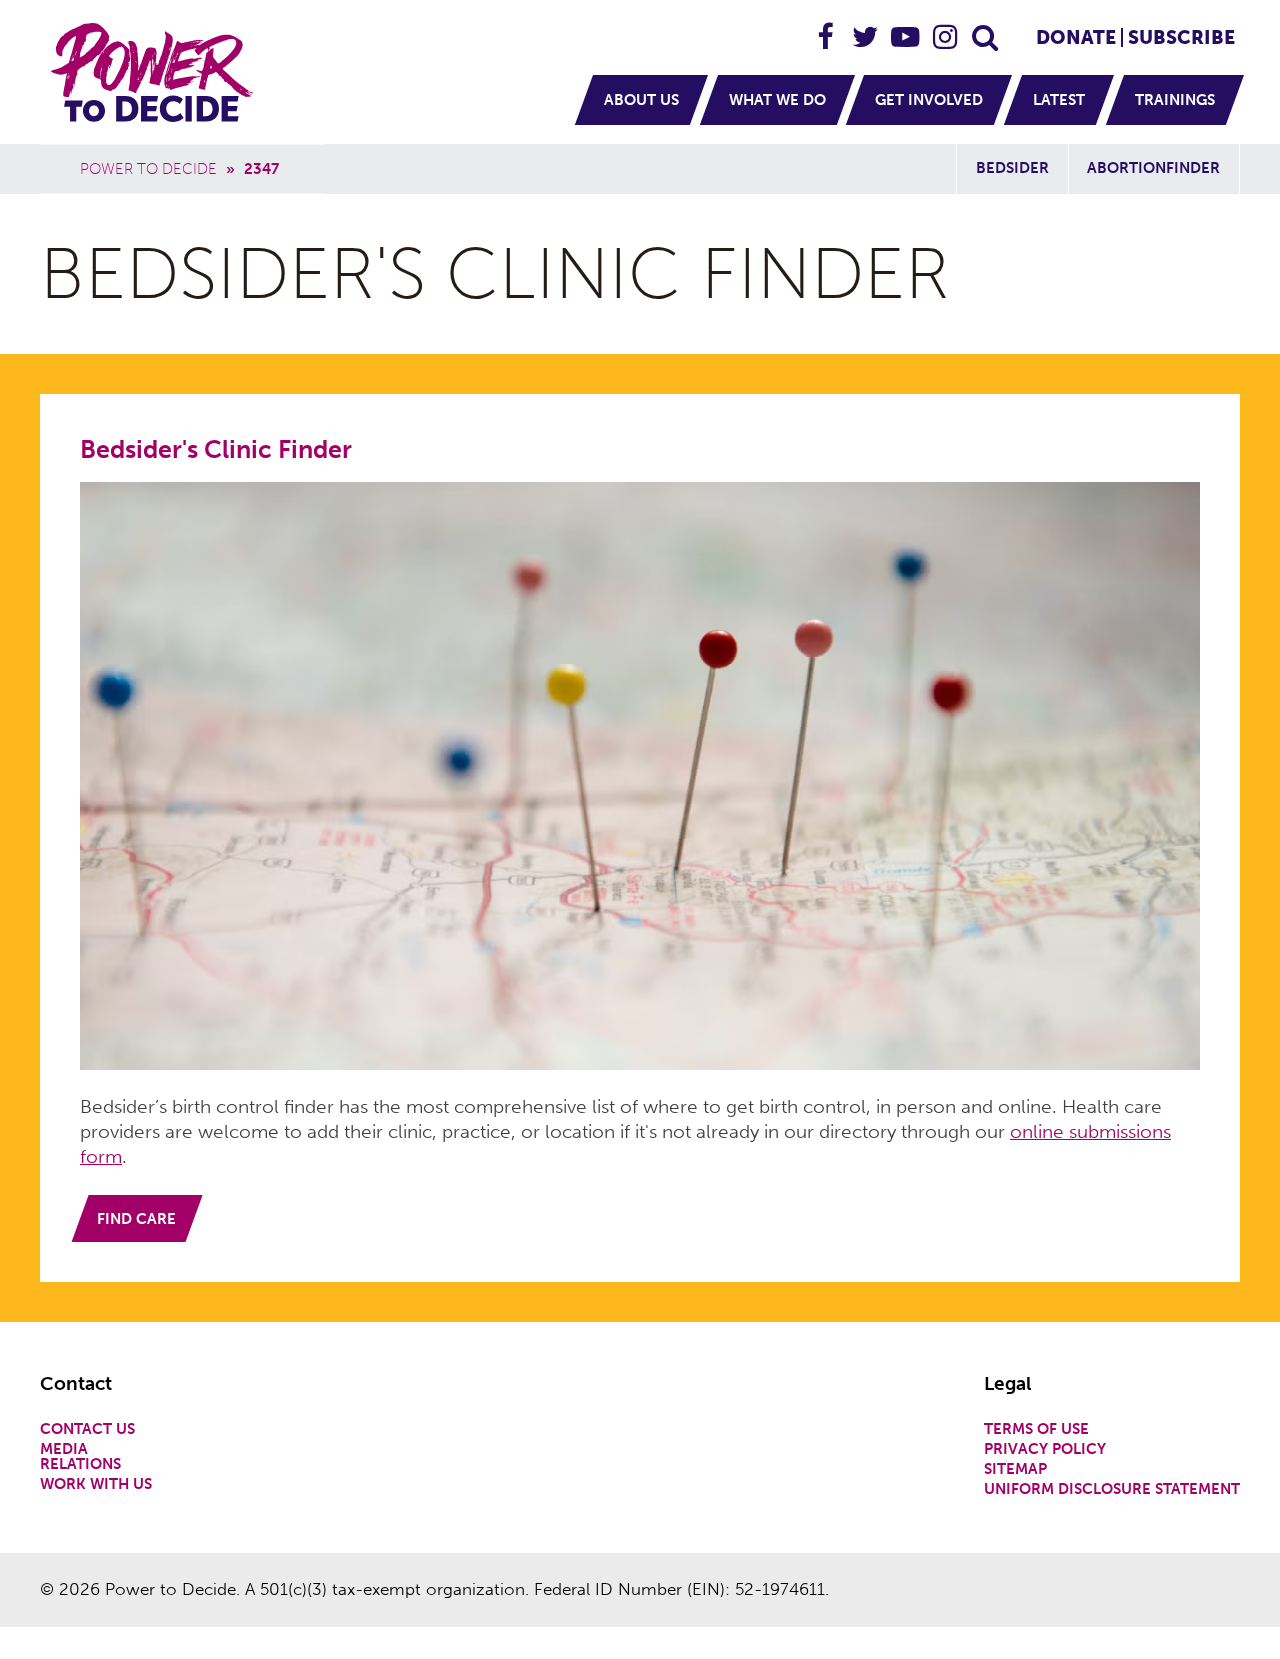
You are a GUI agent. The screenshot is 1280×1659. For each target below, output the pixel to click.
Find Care (136, 1219)
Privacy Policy (1045, 1449)
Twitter (866, 28)
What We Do (777, 100)
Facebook (826, 28)
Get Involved (929, 100)
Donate (1076, 37)
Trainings (1175, 100)
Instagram (946, 28)
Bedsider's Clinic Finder (216, 449)
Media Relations (80, 1457)
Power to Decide (148, 169)
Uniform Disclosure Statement (1112, 1489)
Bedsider (1012, 168)
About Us (641, 100)
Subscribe (1181, 37)
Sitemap (1015, 1469)
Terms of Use (1036, 1429)
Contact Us (87, 1429)
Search (986, 28)
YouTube (906, 28)
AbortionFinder (1153, 168)
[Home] (155, 72)
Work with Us (96, 1484)
